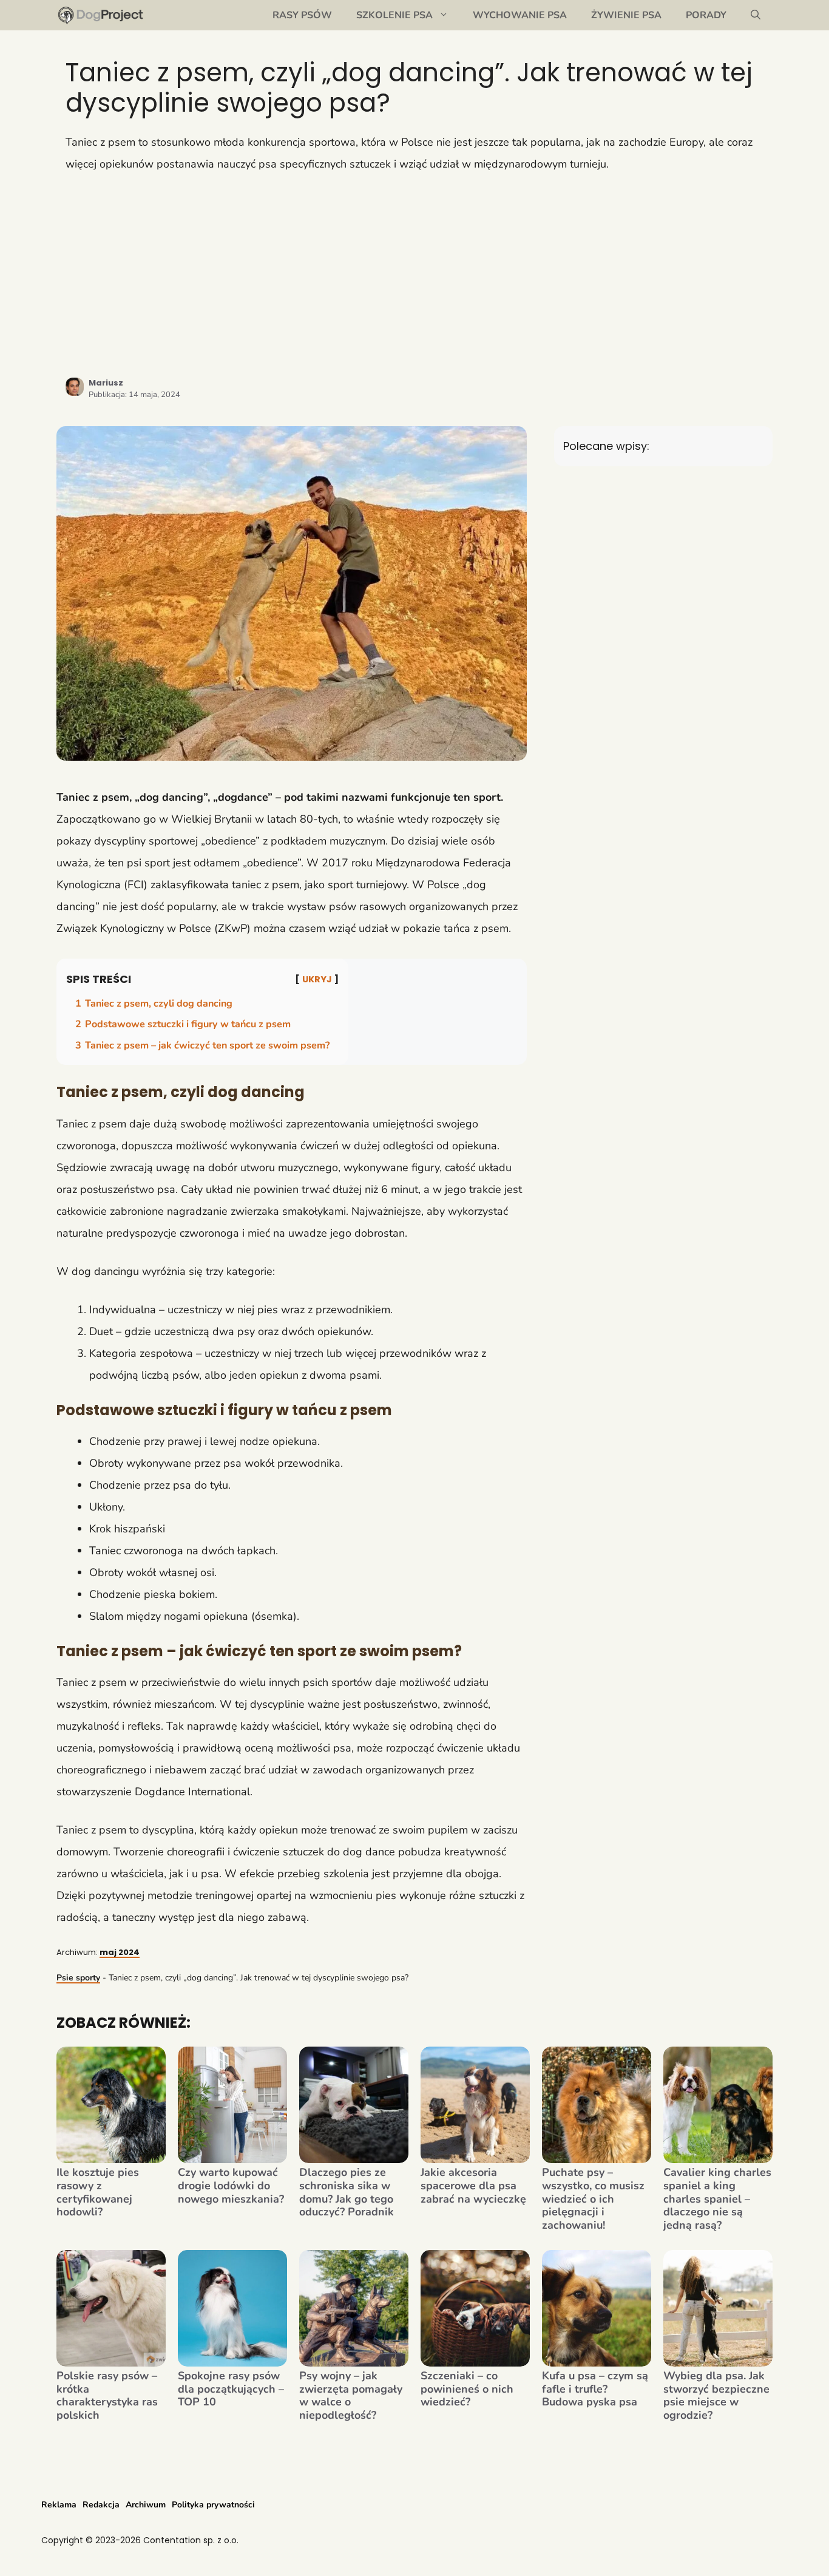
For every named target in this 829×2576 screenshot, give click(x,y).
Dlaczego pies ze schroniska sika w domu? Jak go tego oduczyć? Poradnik (347, 2192)
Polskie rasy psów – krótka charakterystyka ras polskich (107, 2396)
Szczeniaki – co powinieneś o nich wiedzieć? (467, 2389)
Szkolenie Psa (394, 15)
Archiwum (146, 2505)
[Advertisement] (414, 275)
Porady (706, 15)
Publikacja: (134, 395)
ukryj (317, 979)
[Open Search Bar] (756, 15)
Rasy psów (302, 15)
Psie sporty (78, 1978)
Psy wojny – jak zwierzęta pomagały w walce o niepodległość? (351, 2396)
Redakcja (101, 2505)
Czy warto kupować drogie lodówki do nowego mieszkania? (231, 2186)
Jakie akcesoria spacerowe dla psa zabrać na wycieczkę (473, 2186)
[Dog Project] (101, 15)
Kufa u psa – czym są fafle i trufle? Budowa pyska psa (595, 2389)
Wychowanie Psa (520, 15)
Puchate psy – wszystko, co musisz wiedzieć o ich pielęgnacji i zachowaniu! (593, 2199)
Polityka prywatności (213, 2505)
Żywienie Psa (626, 15)
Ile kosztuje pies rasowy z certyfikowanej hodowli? (98, 2192)
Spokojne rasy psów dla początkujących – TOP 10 (231, 2389)
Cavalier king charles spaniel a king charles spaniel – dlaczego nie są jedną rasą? (717, 2199)
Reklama (59, 2505)
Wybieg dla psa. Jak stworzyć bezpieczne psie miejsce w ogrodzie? (716, 2396)
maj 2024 (120, 1952)
